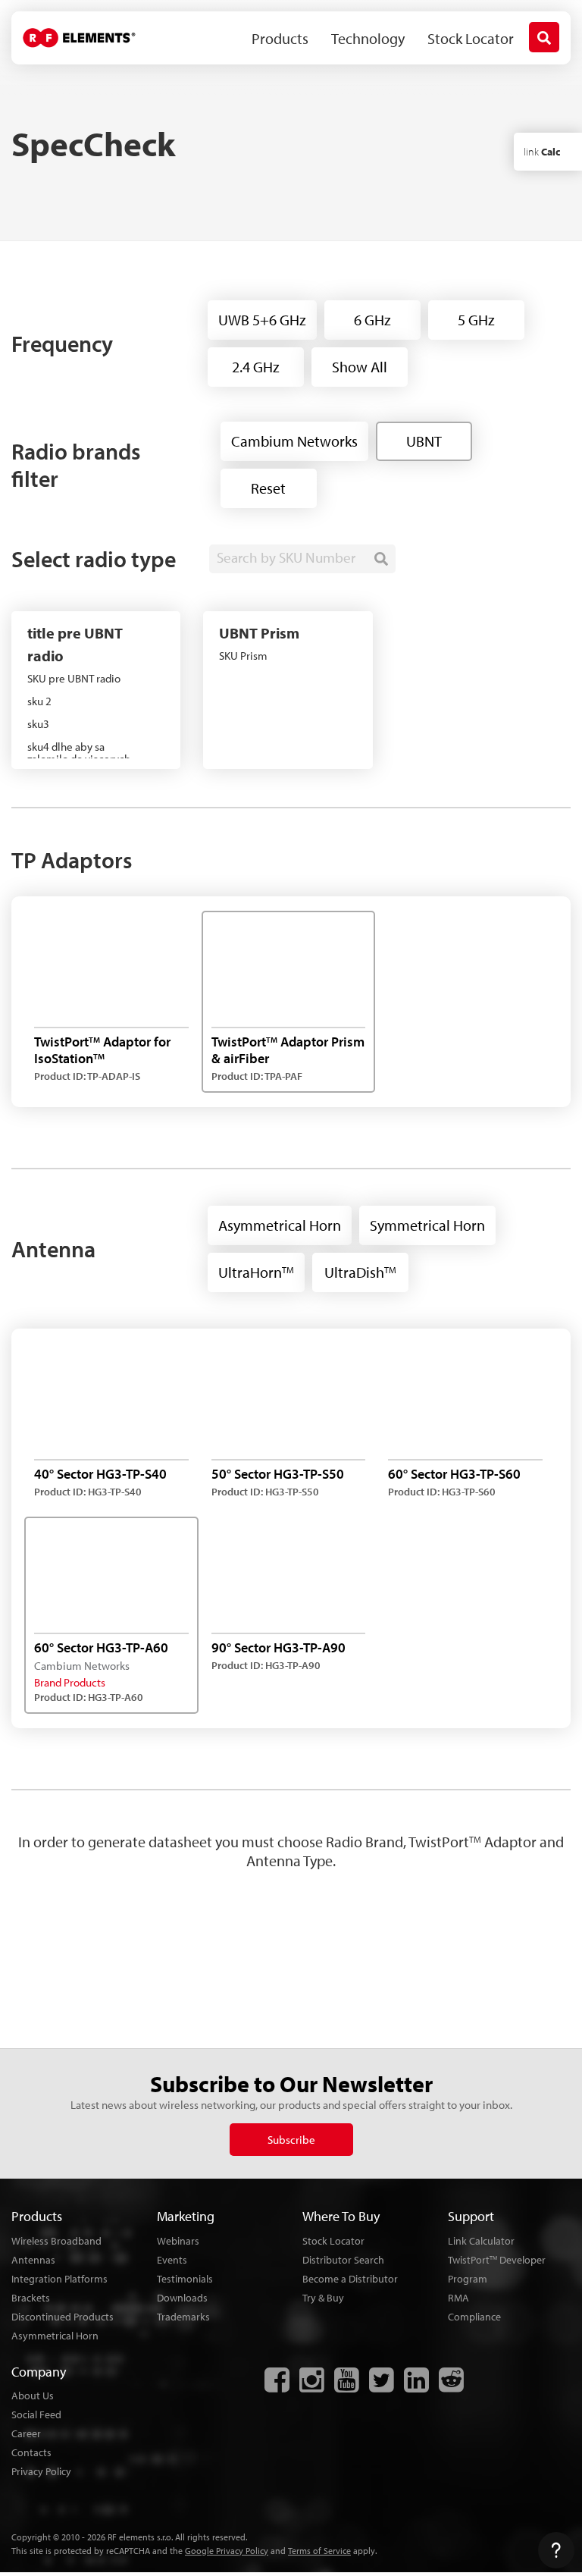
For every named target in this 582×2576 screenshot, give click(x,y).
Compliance (474, 2317)
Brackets (31, 2298)
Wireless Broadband (56, 2241)
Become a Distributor (350, 2279)
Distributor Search (343, 2260)
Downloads (182, 2298)
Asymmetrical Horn (55, 2336)
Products (280, 38)
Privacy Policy (41, 2471)
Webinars (178, 2241)
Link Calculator (481, 2241)
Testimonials (185, 2279)
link (542, 152)
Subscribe (291, 2140)
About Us (33, 2396)
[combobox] (302, 559)
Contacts (31, 2452)
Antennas (33, 2260)
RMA (458, 2298)
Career (26, 2433)
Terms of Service (319, 2551)
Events (172, 2260)
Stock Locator (471, 38)
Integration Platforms (59, 2279)
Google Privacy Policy (227, 2551)
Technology (368, 38)
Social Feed (36, 2414)
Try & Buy (323, 2298)
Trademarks (183, 2317)
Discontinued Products (63, 2317)
